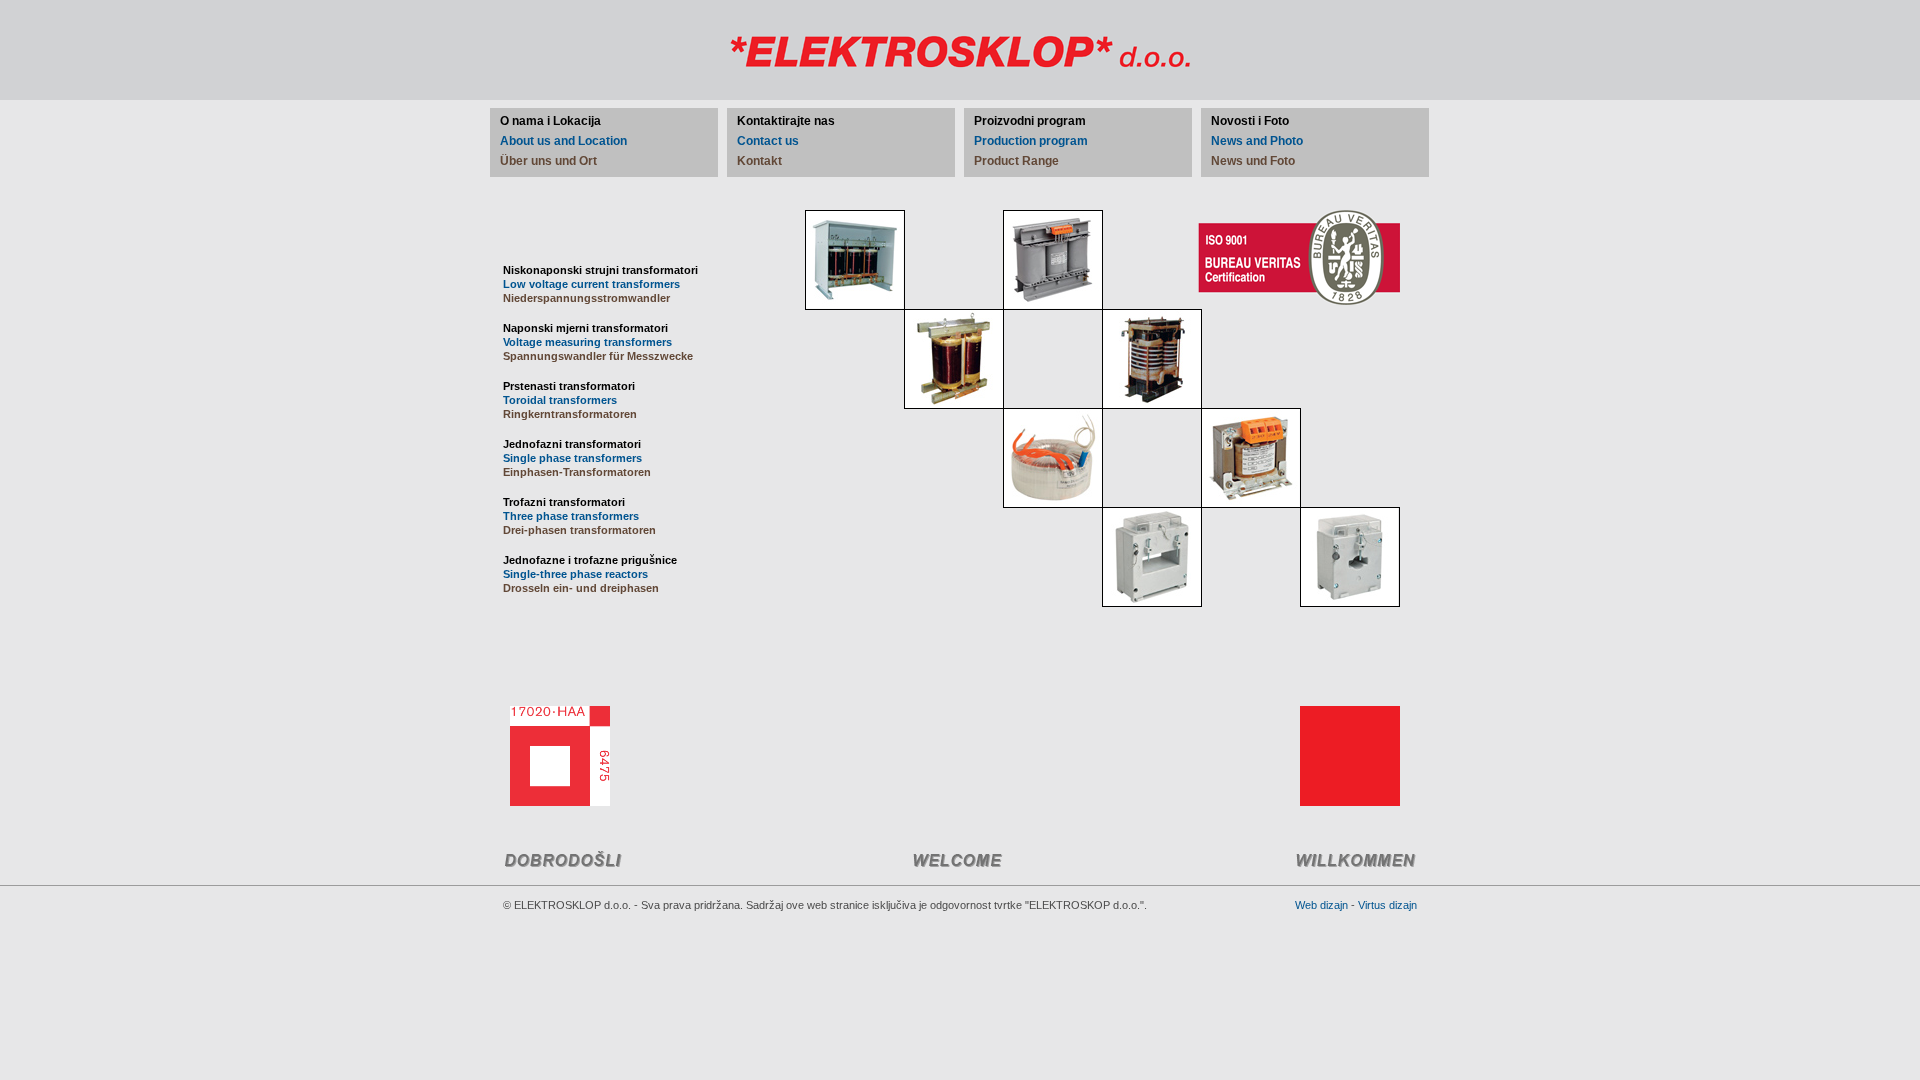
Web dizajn (1321, 905)
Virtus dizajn (1387, 905)
